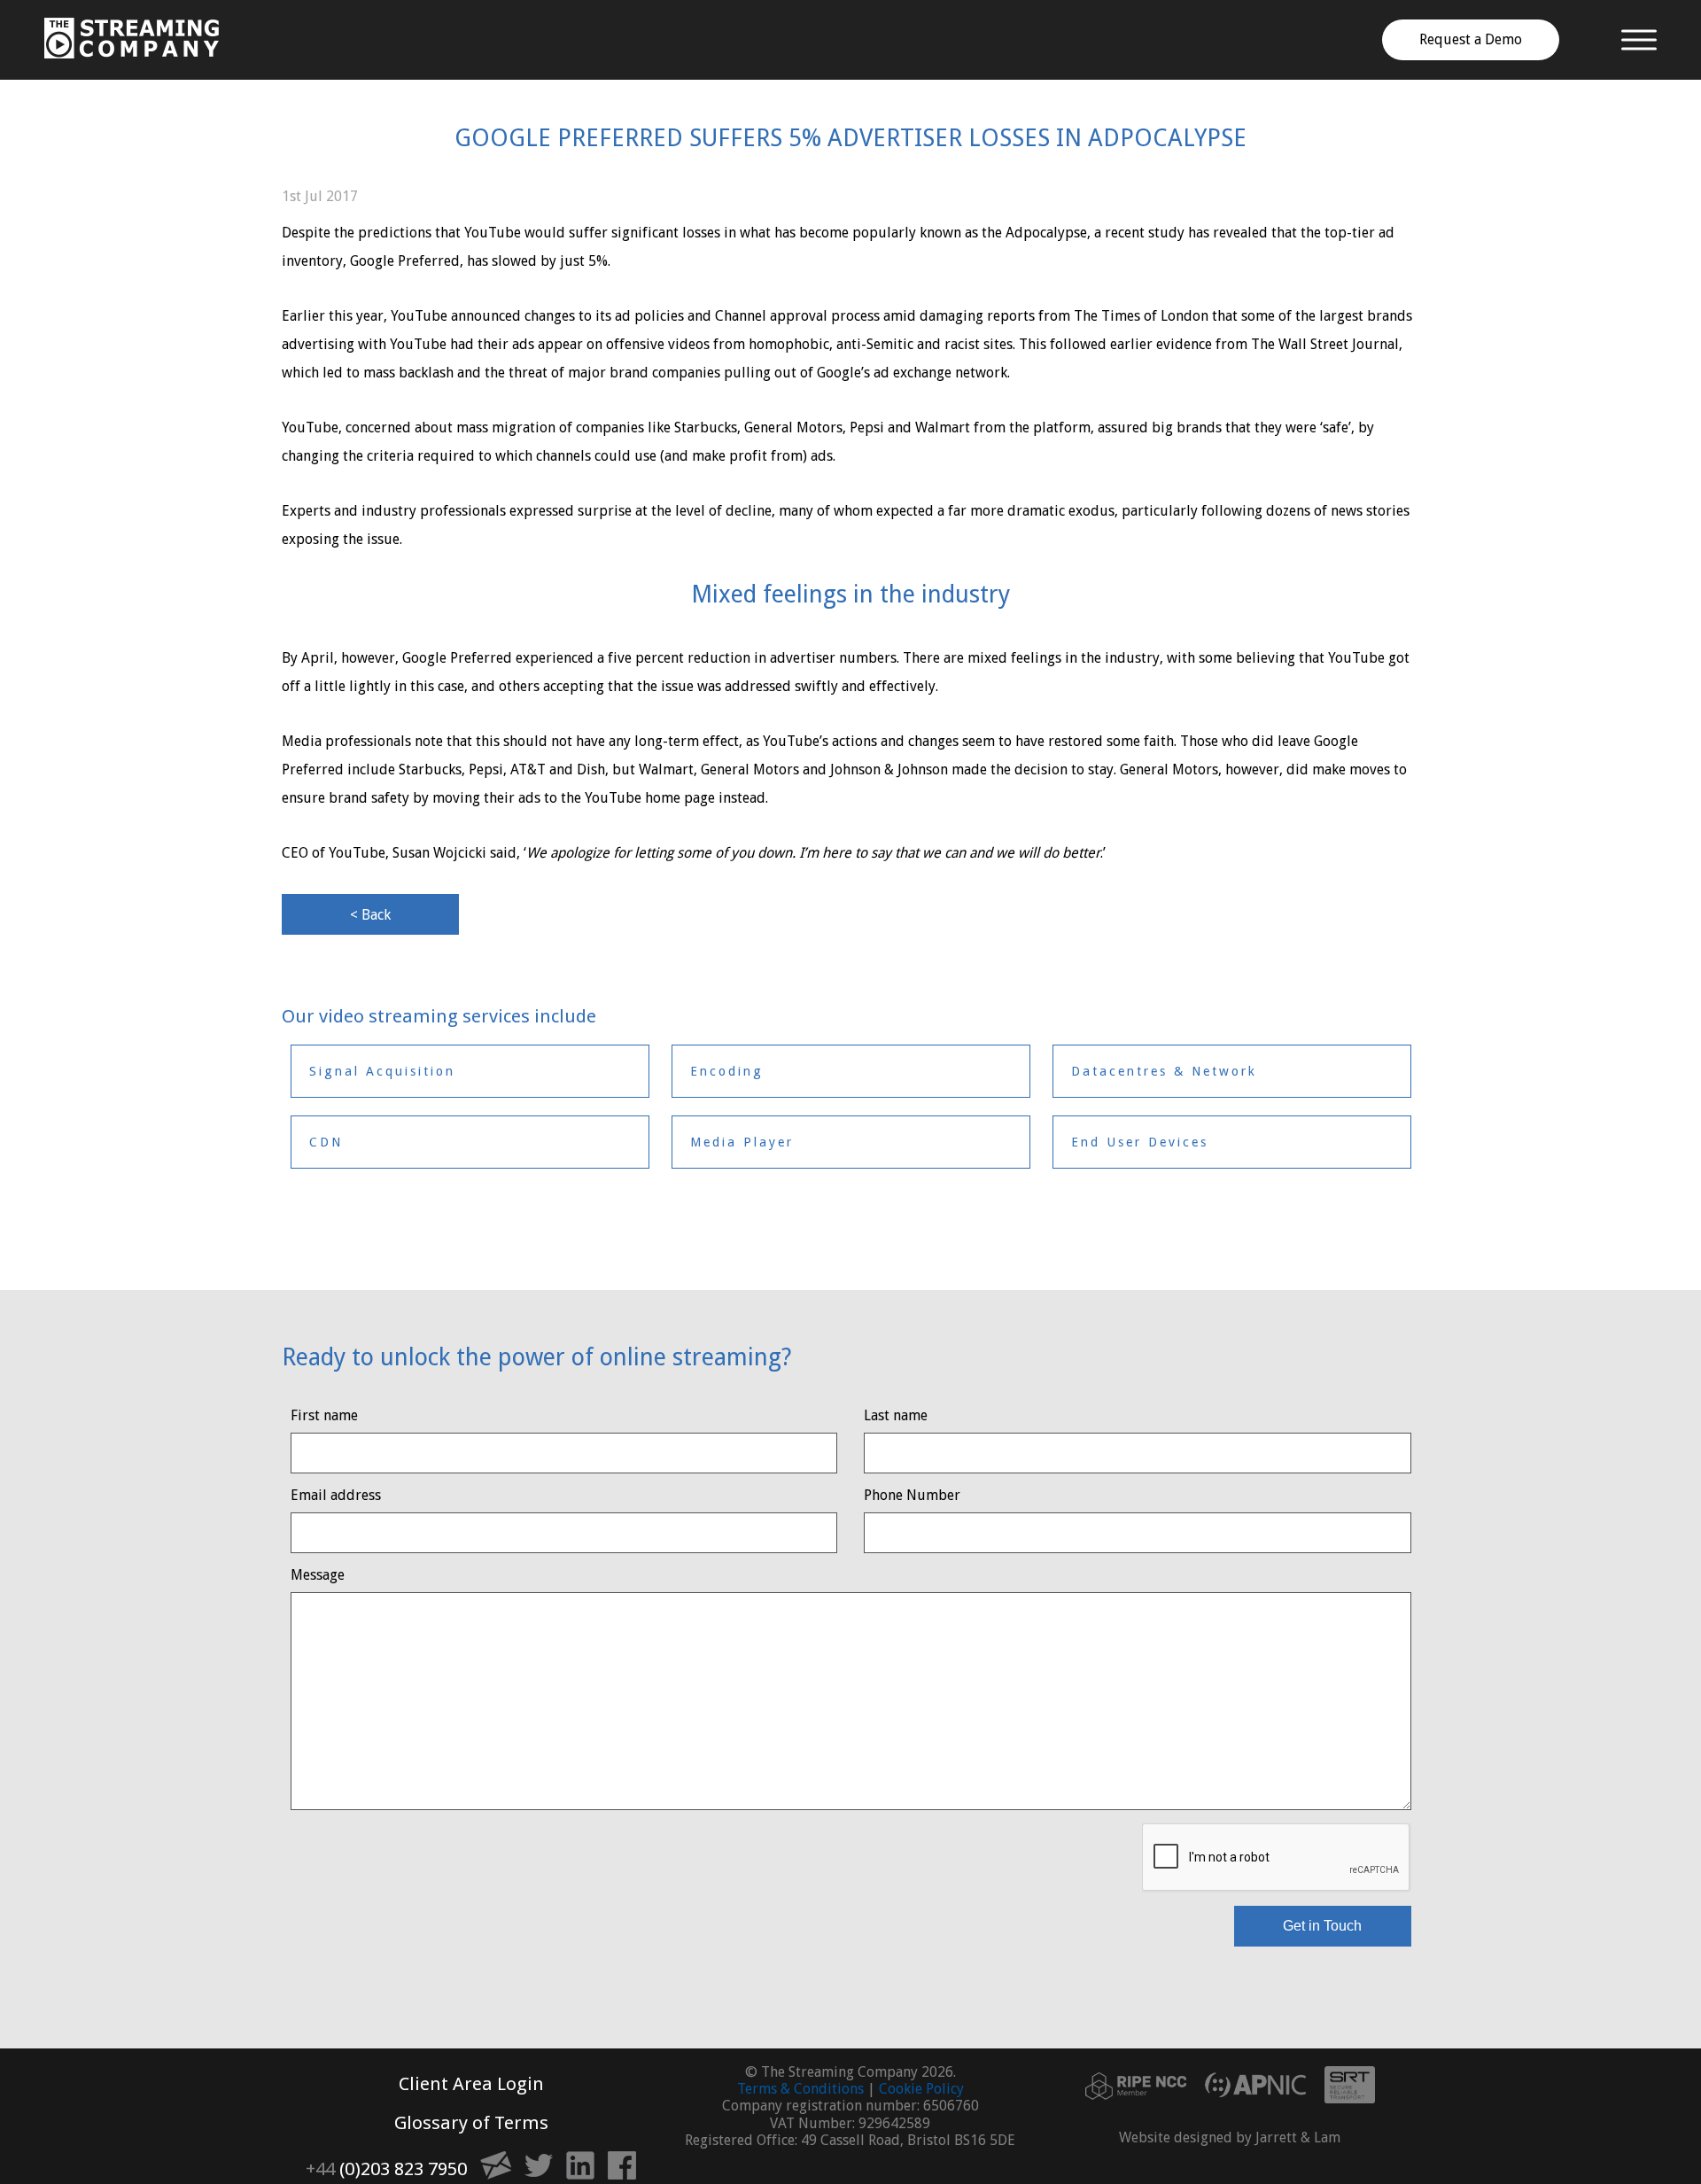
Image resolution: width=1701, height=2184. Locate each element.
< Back (370, 915)
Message (318, 1575)
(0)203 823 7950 (386, 2169)
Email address (336, 1495)
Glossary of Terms (471, 2123)
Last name (896, 1415)
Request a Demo (1471, 39)
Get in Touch (1322, 1926)
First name (324, 1415)
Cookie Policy (921, 2089)
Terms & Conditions (800, 2089)
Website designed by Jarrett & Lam (1230, 2137)
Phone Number (912, 1495)
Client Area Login (471, 2084)
